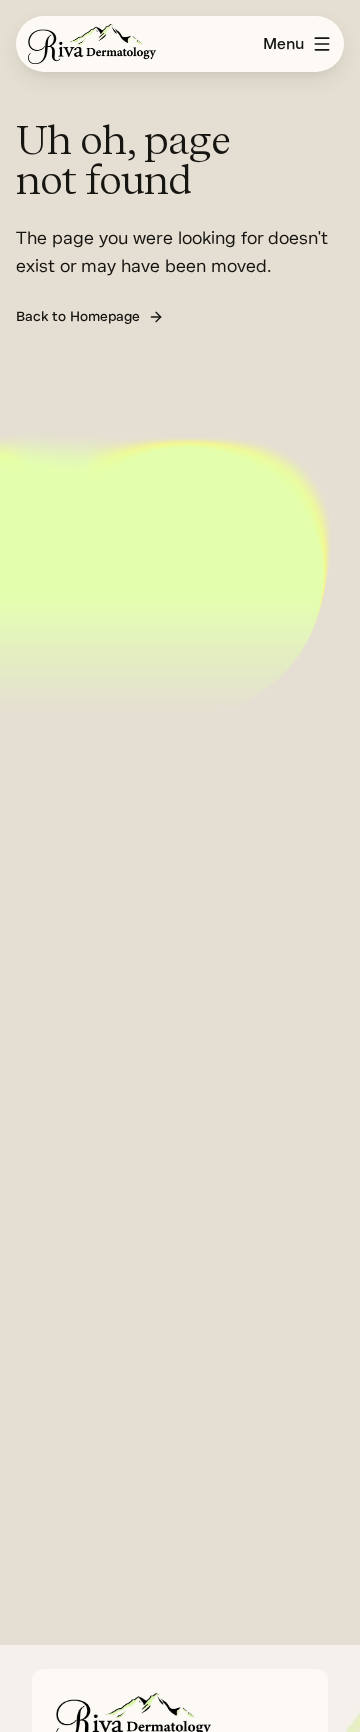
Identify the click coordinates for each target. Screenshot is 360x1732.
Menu (283, 44)
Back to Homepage (78, 316)
